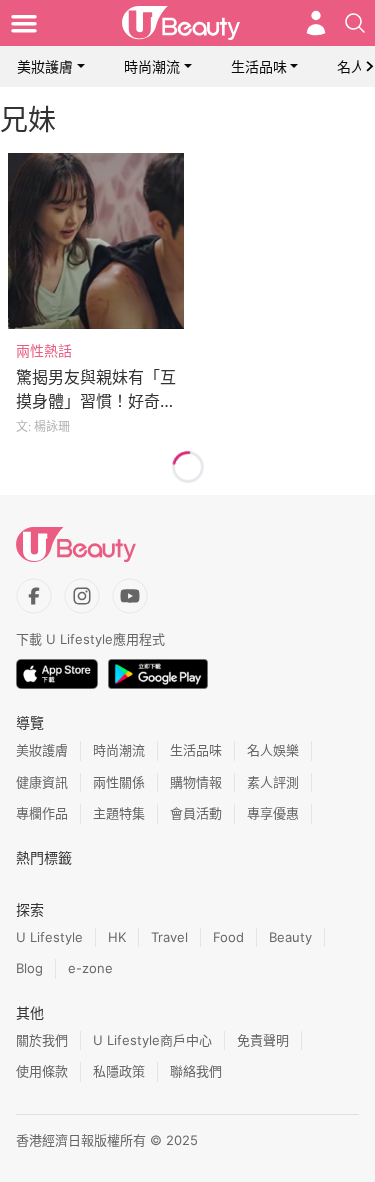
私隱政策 (119, 1071)
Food (228, 937)
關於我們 (42, 1040)
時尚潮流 (152, 66)
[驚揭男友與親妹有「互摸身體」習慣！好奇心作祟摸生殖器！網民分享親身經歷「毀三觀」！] (96, 241)
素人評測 (273, 782)
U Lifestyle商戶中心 (152, 1040)
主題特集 (119, 813)
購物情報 (196, 782)
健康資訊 (42, 782)
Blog (29, 968)
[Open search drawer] (355, 23)
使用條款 (42, 1071)
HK (117, 937)
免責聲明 (263, 1040)
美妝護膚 (45, 66)
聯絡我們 (196, 1071)
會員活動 (196, 813)
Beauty (290, 937)
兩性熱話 (44, 350)
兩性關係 (119, 782)
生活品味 (259, 66)
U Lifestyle (49, 937)
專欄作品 (42, 813)
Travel (169, 937)
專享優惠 (273, 813)
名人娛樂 (273, 750)
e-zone (90, 968)
